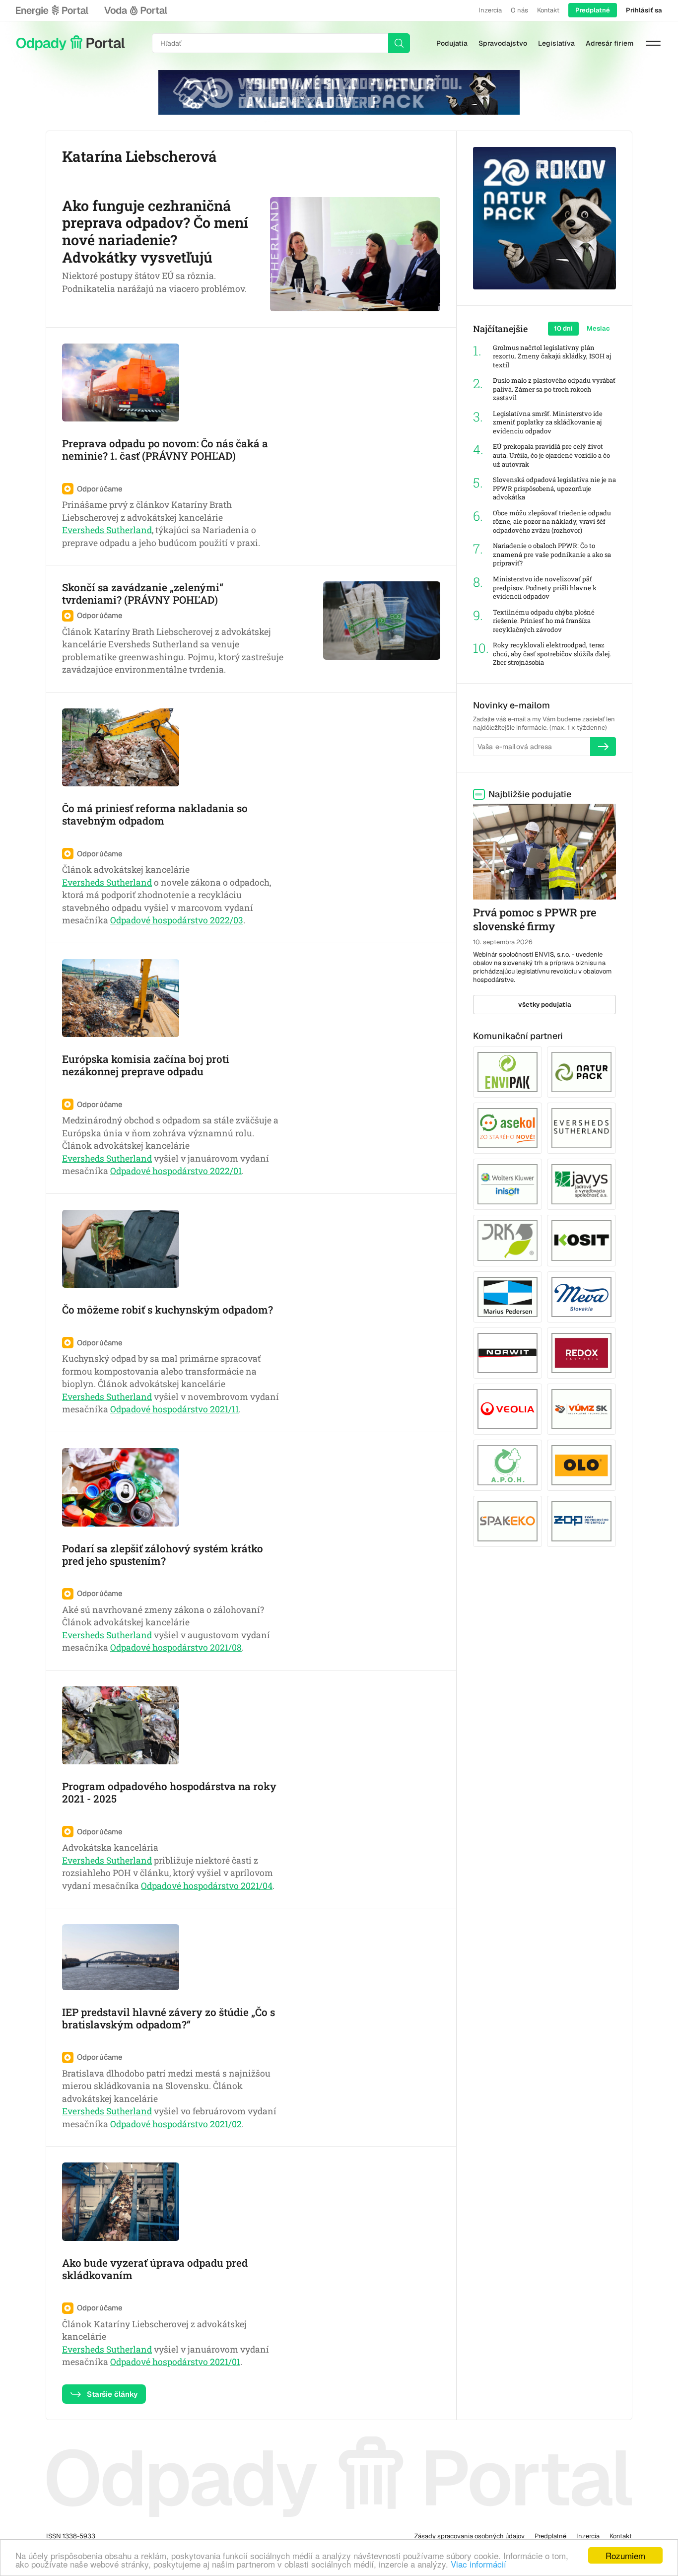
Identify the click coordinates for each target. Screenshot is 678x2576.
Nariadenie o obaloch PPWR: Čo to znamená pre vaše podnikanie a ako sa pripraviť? (552, 555)
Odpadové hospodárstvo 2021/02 (176, 2124)
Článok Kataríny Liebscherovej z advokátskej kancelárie (154, 2331)
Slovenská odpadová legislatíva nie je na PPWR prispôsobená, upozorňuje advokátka (554, 488)
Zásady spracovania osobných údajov (470, 2536)
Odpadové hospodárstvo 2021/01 (175, 2362)
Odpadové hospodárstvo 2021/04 (207, 1886)
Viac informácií (478, 2564)
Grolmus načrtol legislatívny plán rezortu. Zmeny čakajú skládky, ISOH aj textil (552, 356)
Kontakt (548, 10)
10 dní (563, 328)
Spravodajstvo (503, 43)
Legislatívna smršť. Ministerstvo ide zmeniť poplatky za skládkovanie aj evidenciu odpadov (548, 422)
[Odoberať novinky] (603, 747)
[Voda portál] (136, 10)
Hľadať (399, 43)
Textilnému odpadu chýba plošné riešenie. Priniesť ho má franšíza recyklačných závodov (544, 621)
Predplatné (593, 10)
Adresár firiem (610, 43)
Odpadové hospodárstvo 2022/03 (177, 920)
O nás (519, 10)
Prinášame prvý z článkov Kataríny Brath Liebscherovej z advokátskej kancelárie (147, 511)
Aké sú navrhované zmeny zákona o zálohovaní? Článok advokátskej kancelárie (163, 1616)
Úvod (70, 43)
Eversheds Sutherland (107, 530)
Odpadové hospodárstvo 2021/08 (176, 1647)
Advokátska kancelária (110, 1847)
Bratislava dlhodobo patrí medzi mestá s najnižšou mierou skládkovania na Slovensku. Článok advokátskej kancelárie (166, 2086)
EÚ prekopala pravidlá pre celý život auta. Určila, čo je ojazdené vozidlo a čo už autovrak (551, 455)
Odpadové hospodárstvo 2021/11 (174, 1409)
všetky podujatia (545, 1005)
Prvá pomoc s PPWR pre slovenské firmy (535, 919)
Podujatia (452, 43)
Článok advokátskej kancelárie (126, 870)
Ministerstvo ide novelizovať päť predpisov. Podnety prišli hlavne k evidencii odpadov (545, 588)
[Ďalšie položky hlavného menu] (653, 43)
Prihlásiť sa (644, 10)
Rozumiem (625, 2555)
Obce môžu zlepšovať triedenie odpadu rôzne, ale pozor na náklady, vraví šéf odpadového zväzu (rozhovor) (552, 522)
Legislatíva (556, 43)
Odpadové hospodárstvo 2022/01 (176, 1171)
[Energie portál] (52, 10)
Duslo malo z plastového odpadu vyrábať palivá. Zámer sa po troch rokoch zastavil (554, 389)
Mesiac (598, 328)
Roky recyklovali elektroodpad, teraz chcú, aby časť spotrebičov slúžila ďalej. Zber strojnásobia (552, 654)
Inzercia (490, 10)
